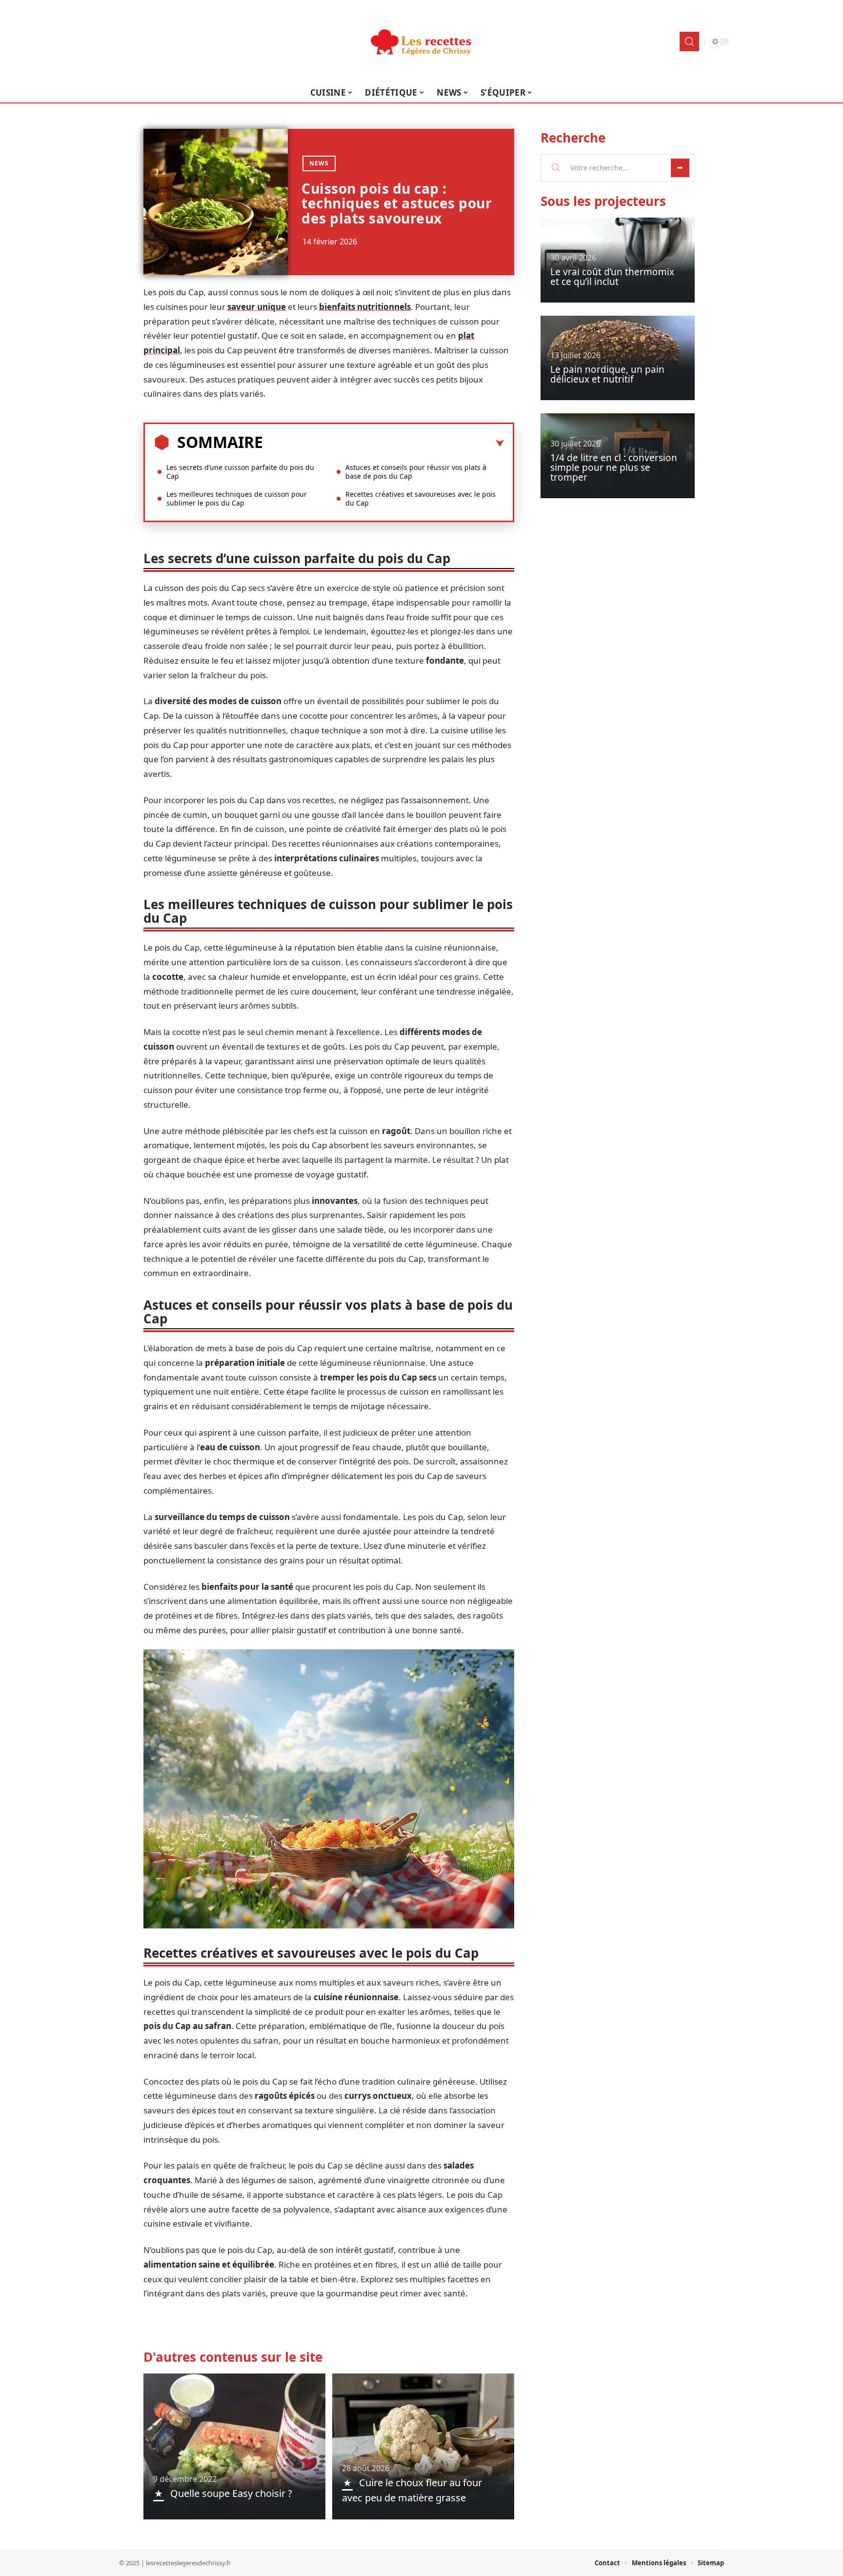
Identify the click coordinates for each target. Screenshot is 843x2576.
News (319, 163)
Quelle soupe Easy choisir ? (231, 2493)
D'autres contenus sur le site (233, 2357)
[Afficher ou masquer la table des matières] (383, 444)
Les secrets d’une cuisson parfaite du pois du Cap (240, 472)
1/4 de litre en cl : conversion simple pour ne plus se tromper (614, 467)
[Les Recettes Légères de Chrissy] (421, 41)
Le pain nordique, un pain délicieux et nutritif (607, 374)
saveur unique (257, 307)
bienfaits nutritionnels (365, 307)
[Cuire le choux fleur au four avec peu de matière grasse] (423, 2446)
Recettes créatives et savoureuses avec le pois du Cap (421, 498)
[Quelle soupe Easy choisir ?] (234, 2446)
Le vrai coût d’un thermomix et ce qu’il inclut (612, 277)
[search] (689, 41)
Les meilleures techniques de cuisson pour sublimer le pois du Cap (237, 498)
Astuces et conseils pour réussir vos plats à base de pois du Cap (416, 472)
